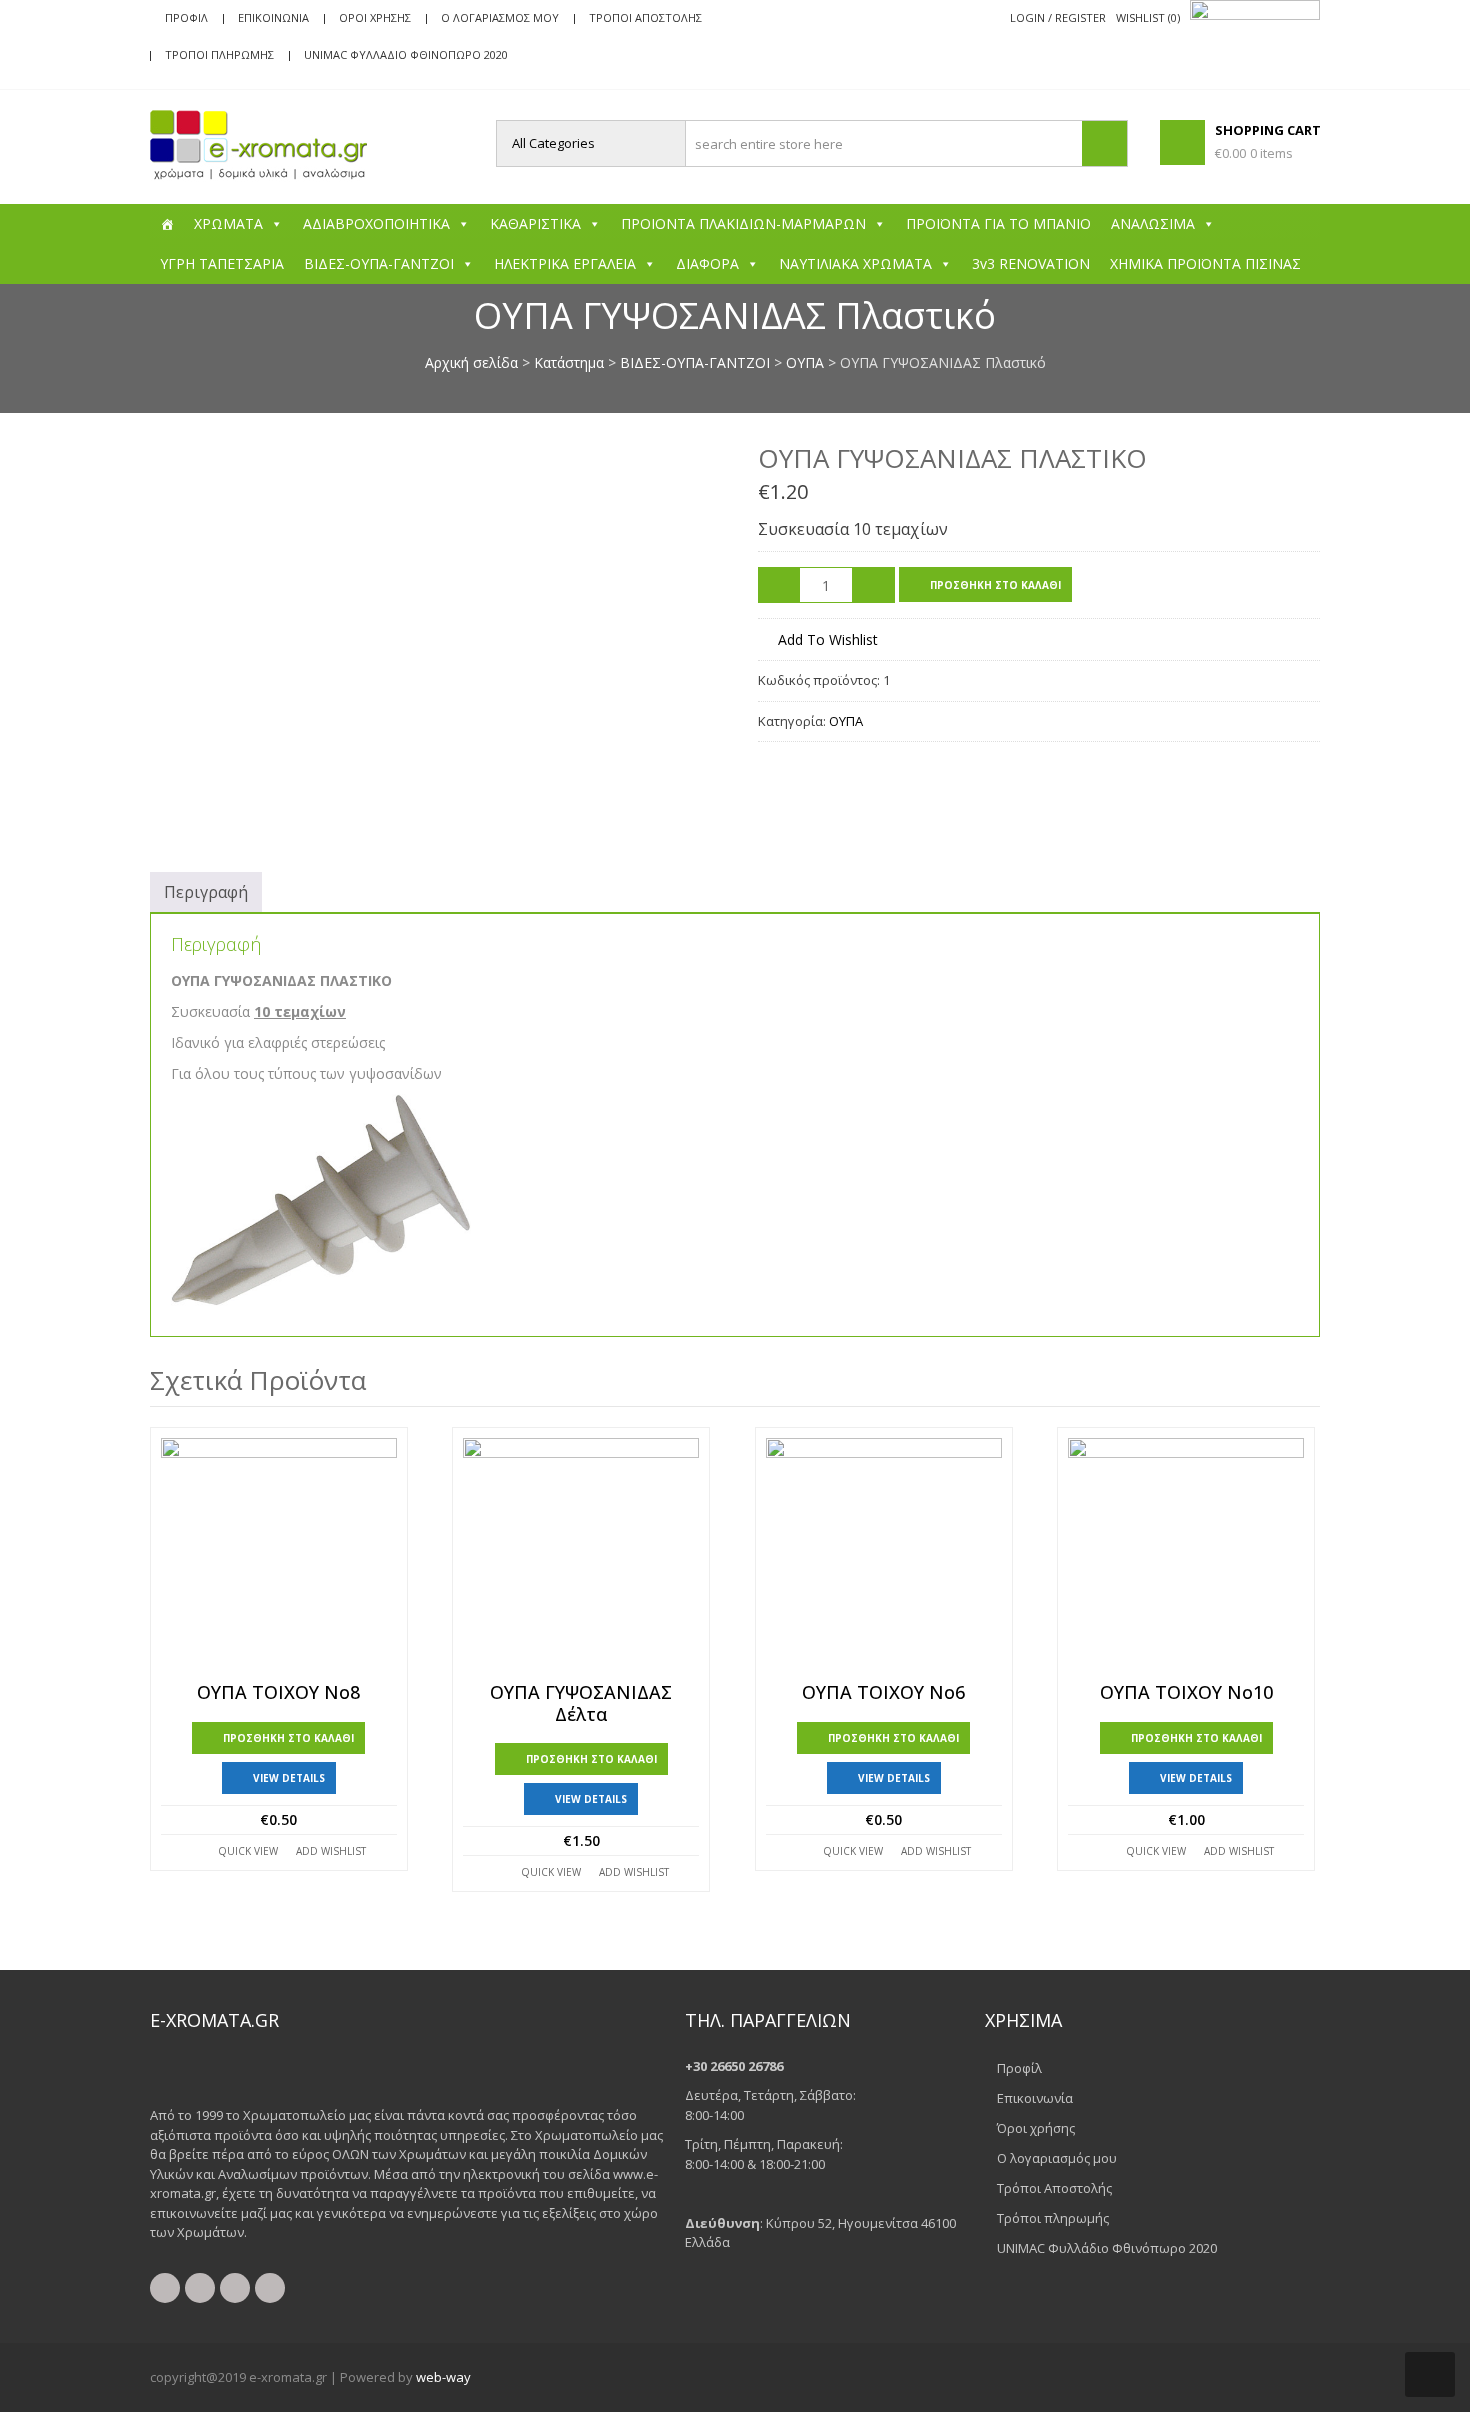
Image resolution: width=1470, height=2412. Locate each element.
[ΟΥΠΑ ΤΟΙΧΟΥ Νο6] (884, 1556)
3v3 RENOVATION (1031, 263)
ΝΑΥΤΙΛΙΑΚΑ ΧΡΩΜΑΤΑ (855, 263)
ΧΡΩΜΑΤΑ (228, 223)
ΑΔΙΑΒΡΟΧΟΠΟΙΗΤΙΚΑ (376, 223)
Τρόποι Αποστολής (645, 17)
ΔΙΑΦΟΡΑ (707, 263)
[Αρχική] (167, 224)
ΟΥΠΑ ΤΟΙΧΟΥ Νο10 (1186, 1693)
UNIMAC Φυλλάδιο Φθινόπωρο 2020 (406, 54)
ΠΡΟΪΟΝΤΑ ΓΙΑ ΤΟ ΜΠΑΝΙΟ (998, 223)
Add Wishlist (331, 1851)
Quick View (248, 1851)
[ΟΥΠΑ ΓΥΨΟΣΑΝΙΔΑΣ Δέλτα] (581, 1556)
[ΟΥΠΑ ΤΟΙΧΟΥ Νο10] (1186, 1556)
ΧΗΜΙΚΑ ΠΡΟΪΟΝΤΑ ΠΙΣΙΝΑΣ (1205, 263)
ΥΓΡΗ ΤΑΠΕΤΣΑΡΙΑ (222, 263)
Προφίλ (186, 17)
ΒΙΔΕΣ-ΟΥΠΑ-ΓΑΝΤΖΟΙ (379, 263)
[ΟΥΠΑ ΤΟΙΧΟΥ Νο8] (279, 1556)
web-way (443, 2377)
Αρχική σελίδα (471, 362)
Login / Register (1058, 17)
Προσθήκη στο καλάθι (995, 585)
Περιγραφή (206, 892)
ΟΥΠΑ (805, 362)
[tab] (206, 892)
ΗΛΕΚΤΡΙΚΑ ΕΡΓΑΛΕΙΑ (565, 263)
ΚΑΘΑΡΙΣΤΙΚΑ (535, 223)
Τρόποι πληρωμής (219, 54)
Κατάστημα (569, 362)
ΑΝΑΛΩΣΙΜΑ (1153, 223)
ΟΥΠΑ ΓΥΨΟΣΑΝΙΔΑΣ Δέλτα (581, 1703)
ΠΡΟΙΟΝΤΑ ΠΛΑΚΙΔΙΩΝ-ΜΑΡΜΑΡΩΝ (743, 223)
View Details (289, 1778)
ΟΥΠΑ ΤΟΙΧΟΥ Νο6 (883, 1693)
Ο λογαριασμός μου (500, 17)
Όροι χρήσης (375, 17)
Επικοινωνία (273, 17)
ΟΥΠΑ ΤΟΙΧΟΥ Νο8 (278, 1693)
